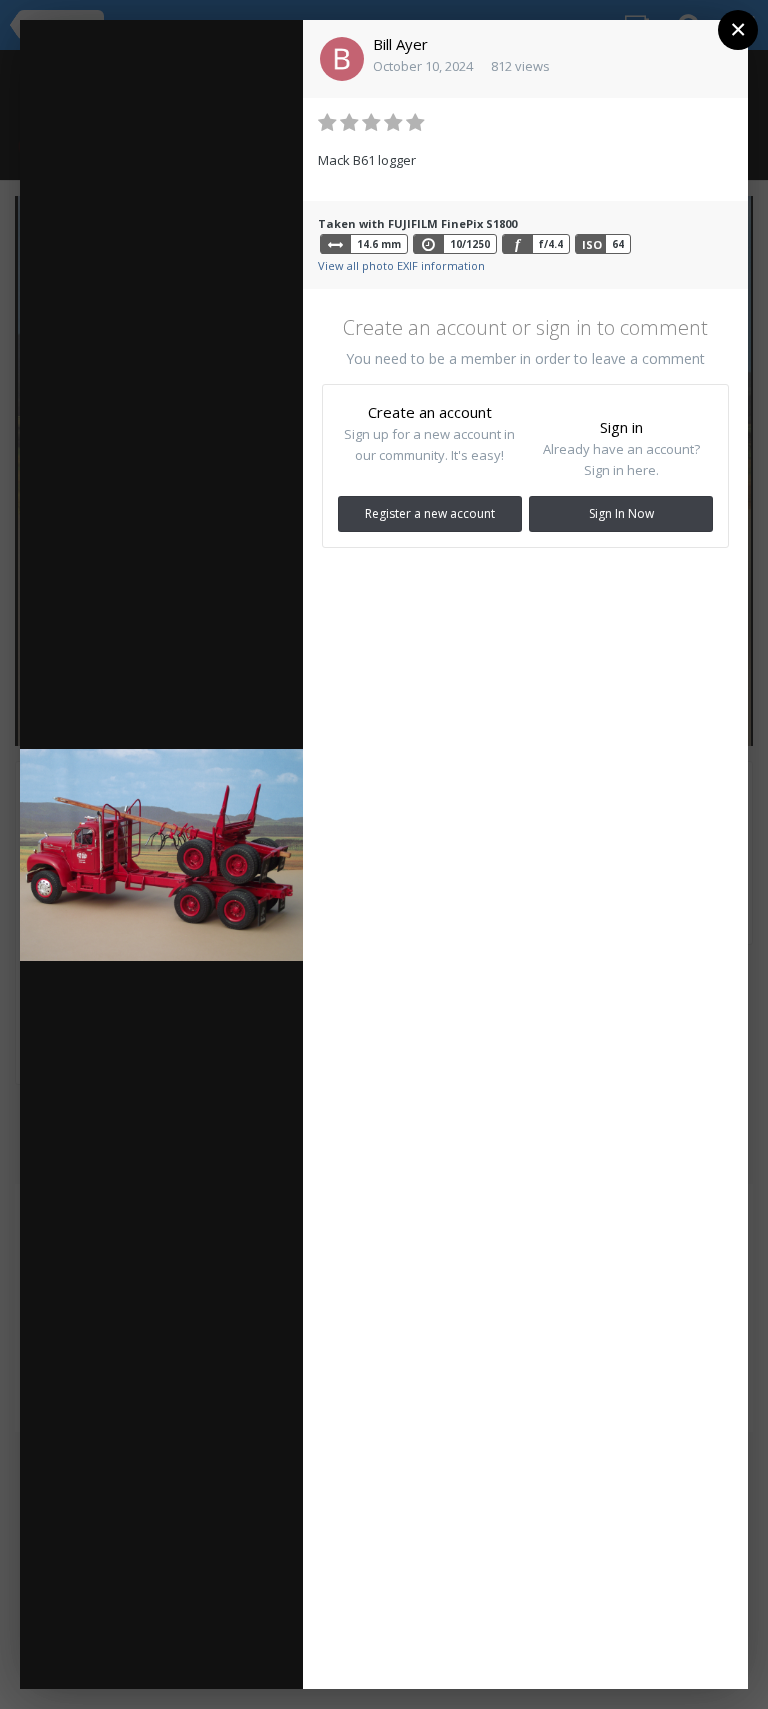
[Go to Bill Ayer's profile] (342, 59)
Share (201, 1653)
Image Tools (189, 1623)
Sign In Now (621, 513)
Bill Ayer (400, 44)
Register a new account (430, 513)
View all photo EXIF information (401, 265)
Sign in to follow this (194, 49)
